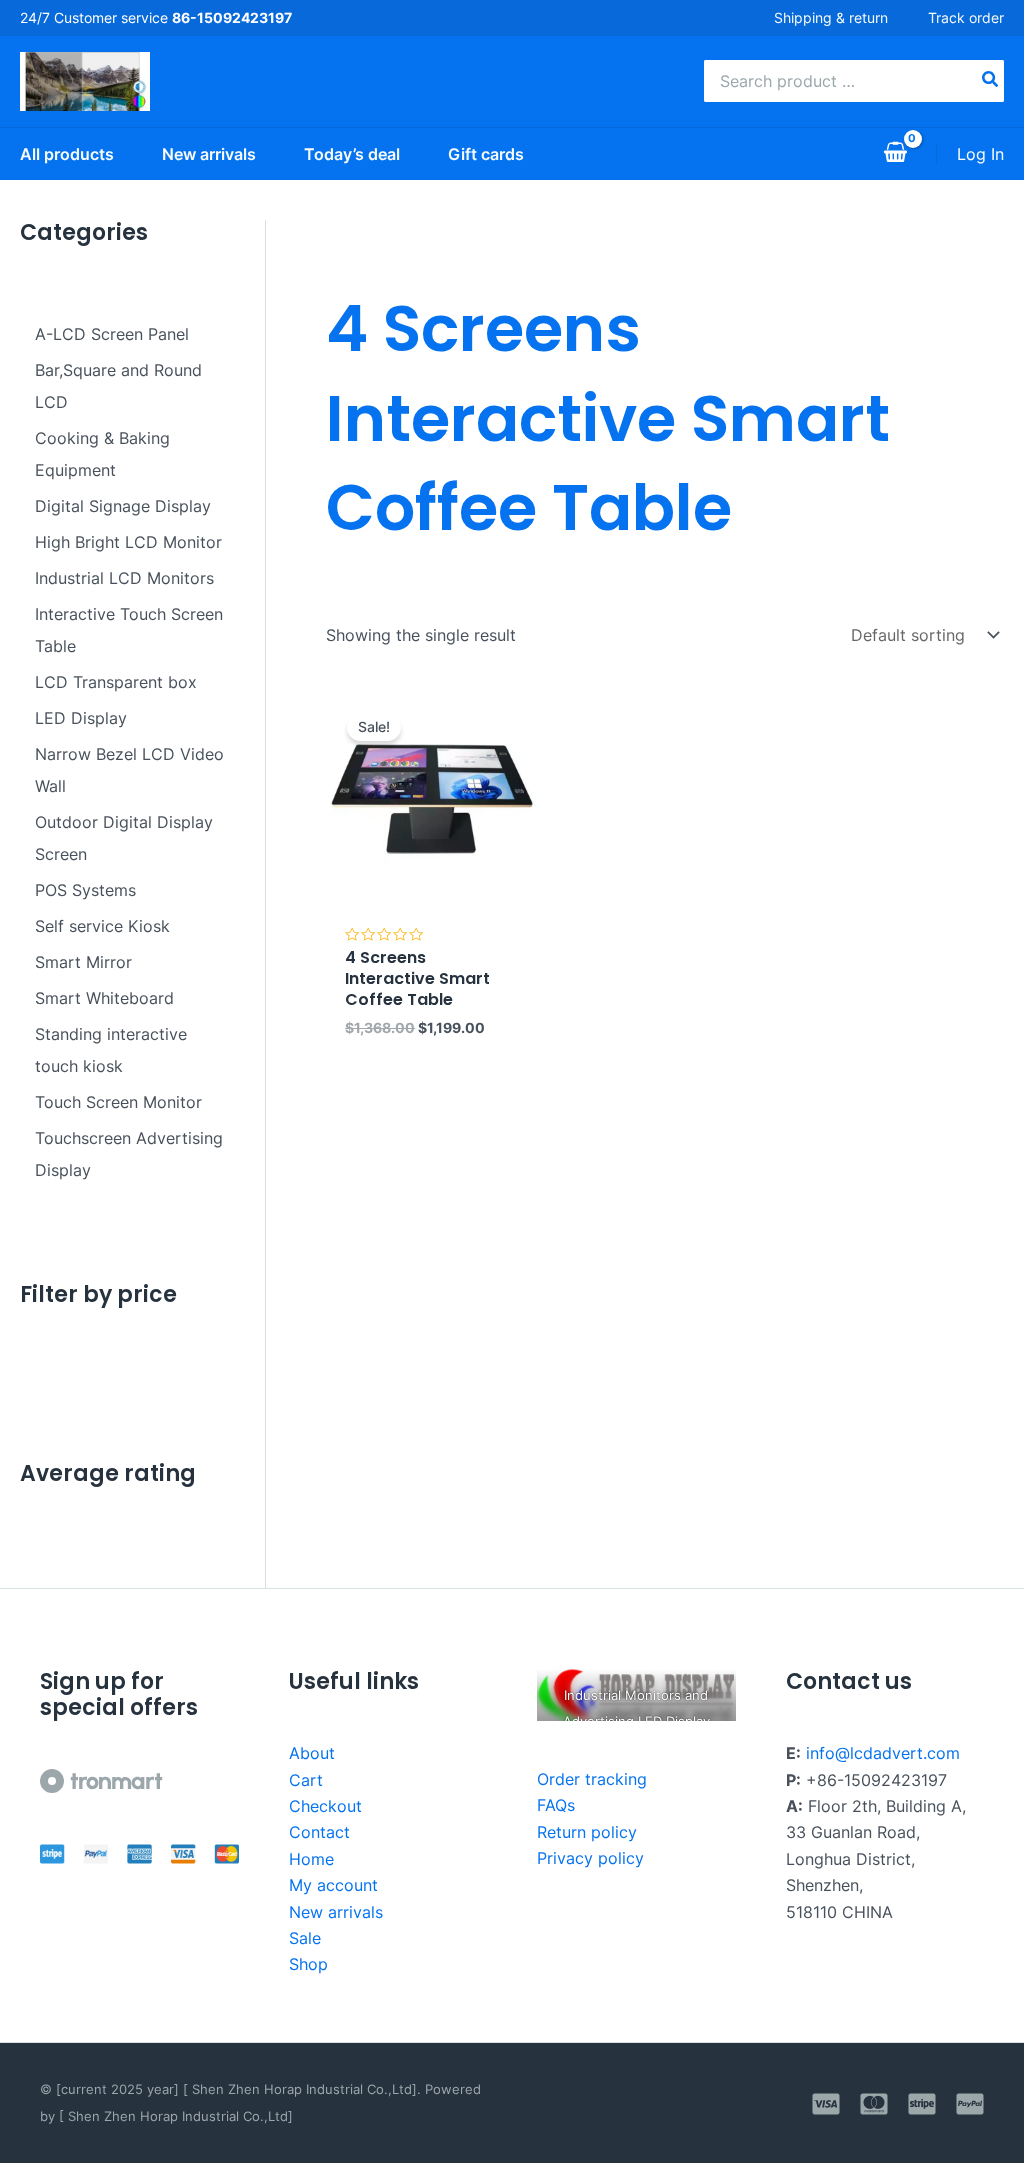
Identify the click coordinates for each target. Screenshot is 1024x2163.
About (312, 1753)
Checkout (325, 1806)
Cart (306, 1780)
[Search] (991, 81)
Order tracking (592, 1779)
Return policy (587, 1832)
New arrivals (336, 1912)
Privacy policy (590, 1858)
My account (333, 1885)
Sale (305, 1938)
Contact (319, 1832)
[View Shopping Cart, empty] (895, 154)
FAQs (556, 1805)
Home (311, 1859)
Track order (966, 17)
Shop (308, 1964)
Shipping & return (831, 17)
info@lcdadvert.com (883, 1753)
